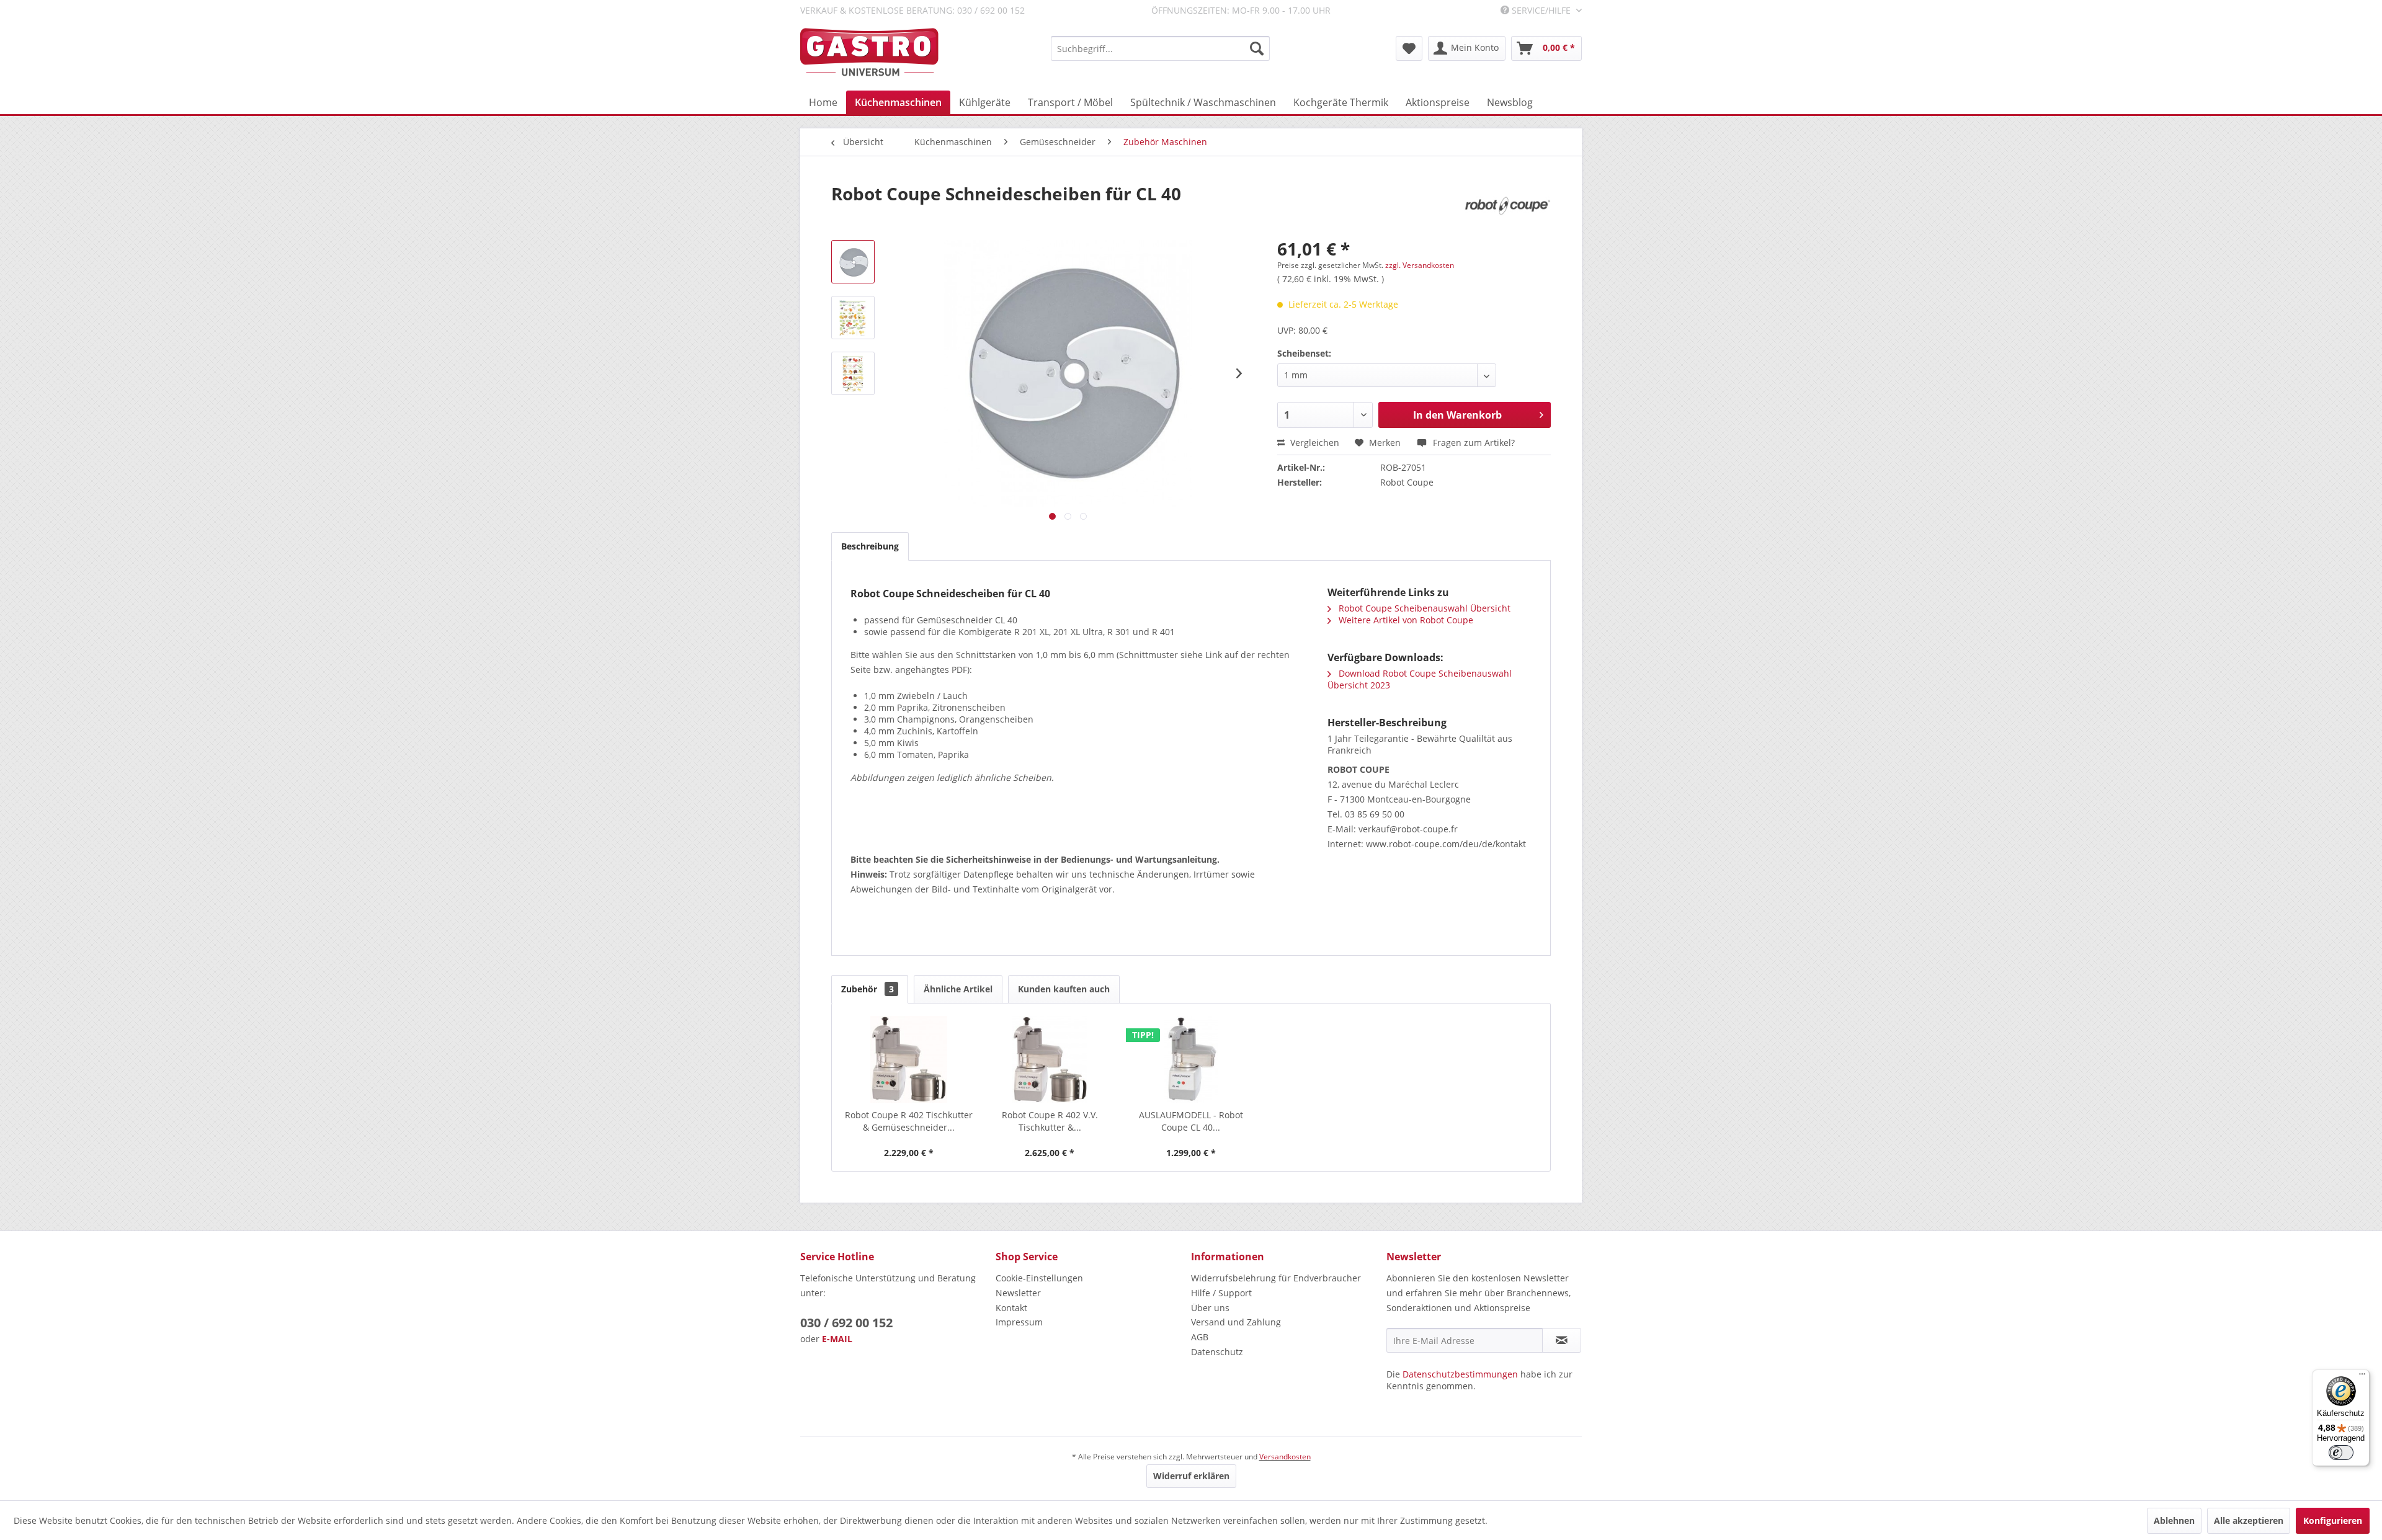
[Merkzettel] (1409, 48)
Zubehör (868, 989)
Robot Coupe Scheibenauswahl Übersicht (1423, 608)
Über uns (1210, 1308)
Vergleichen (1314, 443)
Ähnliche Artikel (958, 989)
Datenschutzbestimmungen (1460, 1374)
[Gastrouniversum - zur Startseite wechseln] (869, 52)
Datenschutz (1217, 1352)
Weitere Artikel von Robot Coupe (1405, 620)
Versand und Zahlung (1236, 1322)
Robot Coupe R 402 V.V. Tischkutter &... (1050, 1121)
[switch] (2341, 1453)
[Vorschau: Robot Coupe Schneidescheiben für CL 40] (853, 262)
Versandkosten (1285, 1457)
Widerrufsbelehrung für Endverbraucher (1276, 1278)
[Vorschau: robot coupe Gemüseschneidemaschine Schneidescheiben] (853, 373)
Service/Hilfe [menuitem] (1541, 10)
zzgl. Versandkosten (1420, 265)
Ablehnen (2174, 1520)
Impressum (1019, 1322)
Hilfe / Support (1221, 1293)
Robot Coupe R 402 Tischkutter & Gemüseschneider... (909, 1121)
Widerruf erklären (1191, 1476)
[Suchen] (1257, 48)
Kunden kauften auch (1064, 989)
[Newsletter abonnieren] (1562, 1340)
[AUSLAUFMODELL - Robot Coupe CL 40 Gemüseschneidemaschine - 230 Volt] (1191, 1059)
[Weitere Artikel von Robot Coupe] (1507, 206)
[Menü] (2362, 1377)
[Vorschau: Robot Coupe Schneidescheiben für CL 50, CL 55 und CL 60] (853, 318)
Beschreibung (870, 546)
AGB (1200, 1337)
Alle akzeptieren (2249, 1520)
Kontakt (1011, 1308)
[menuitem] (1160, 48)
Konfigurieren (2333, 1520)
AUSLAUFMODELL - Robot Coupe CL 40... (1191, 1121)
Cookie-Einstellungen (1039, 1278)
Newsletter (1018, 1293)
